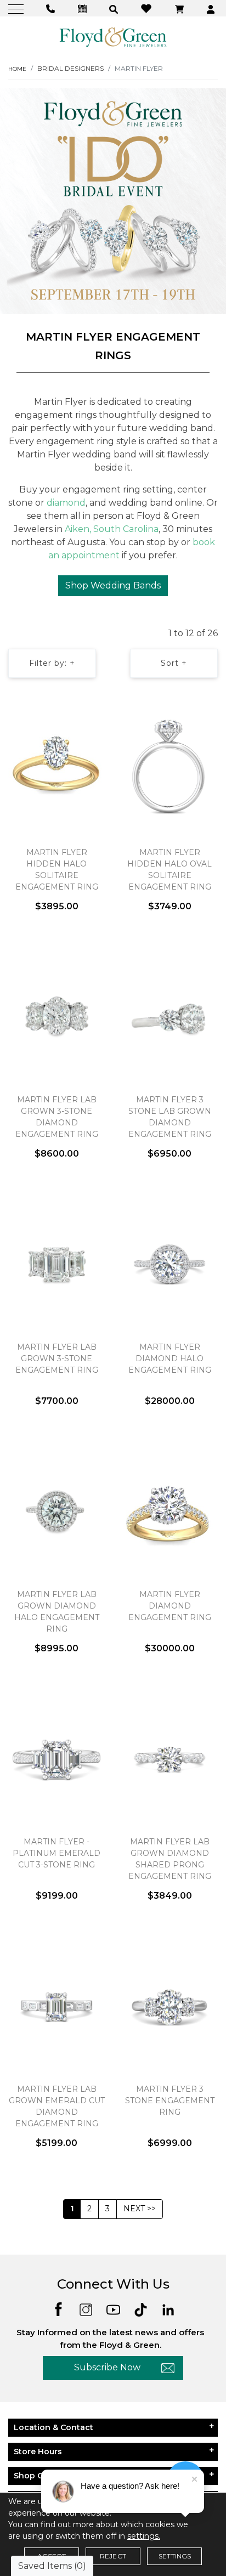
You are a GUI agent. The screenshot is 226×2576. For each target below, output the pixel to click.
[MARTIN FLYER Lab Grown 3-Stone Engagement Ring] (56, 1265)
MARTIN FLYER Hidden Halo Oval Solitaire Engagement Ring (169, 870)
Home (17, 69)
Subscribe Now (107, 2367)
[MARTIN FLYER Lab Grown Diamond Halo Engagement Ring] (56, 1512)
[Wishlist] (148, 8)
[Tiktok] (141, 2309)
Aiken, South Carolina (112, 529)
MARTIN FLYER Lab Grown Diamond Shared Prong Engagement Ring (170, 1859)
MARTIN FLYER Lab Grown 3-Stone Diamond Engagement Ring (57, 1117)
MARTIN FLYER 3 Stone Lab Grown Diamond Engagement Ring (170, 1117)
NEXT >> (140, 2209)
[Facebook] (58, 2309)
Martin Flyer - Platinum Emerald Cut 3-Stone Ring (56, 1853)
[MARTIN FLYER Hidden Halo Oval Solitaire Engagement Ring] (169, 770)
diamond (66, 503)
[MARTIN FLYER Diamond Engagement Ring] (169, 1512)
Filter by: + (52, 663)
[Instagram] (86, 2309)
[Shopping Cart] (181, 9)
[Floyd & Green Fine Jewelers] (113, 37)
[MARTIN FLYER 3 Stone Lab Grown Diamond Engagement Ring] (169, 1017)
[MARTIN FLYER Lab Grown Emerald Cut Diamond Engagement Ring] (56, 2007)
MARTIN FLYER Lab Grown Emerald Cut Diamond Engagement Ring (57, 2106)
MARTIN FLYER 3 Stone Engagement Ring (170, 2101)
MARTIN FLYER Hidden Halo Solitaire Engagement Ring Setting (57, 875)
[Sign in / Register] (212, 9)
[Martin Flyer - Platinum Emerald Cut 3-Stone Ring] (56, 1759)
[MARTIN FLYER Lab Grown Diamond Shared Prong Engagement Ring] (169, 1759)
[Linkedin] (168, 2309)
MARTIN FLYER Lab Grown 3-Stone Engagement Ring (57, 1358)
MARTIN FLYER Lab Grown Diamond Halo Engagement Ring (57, 1612)
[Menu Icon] (17, 9)
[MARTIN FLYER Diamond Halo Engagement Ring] (169, 1265)
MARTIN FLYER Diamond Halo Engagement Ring (170, 1358)
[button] (115, 9)
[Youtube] (113, 2309)
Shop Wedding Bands (113, 585)
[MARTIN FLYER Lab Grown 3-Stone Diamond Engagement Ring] (56, 1017)
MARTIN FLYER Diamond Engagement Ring (170, 1606)
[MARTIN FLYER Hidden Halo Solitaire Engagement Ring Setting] (56, 770)
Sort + (174, 663)
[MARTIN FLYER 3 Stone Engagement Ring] (169, 2007)
